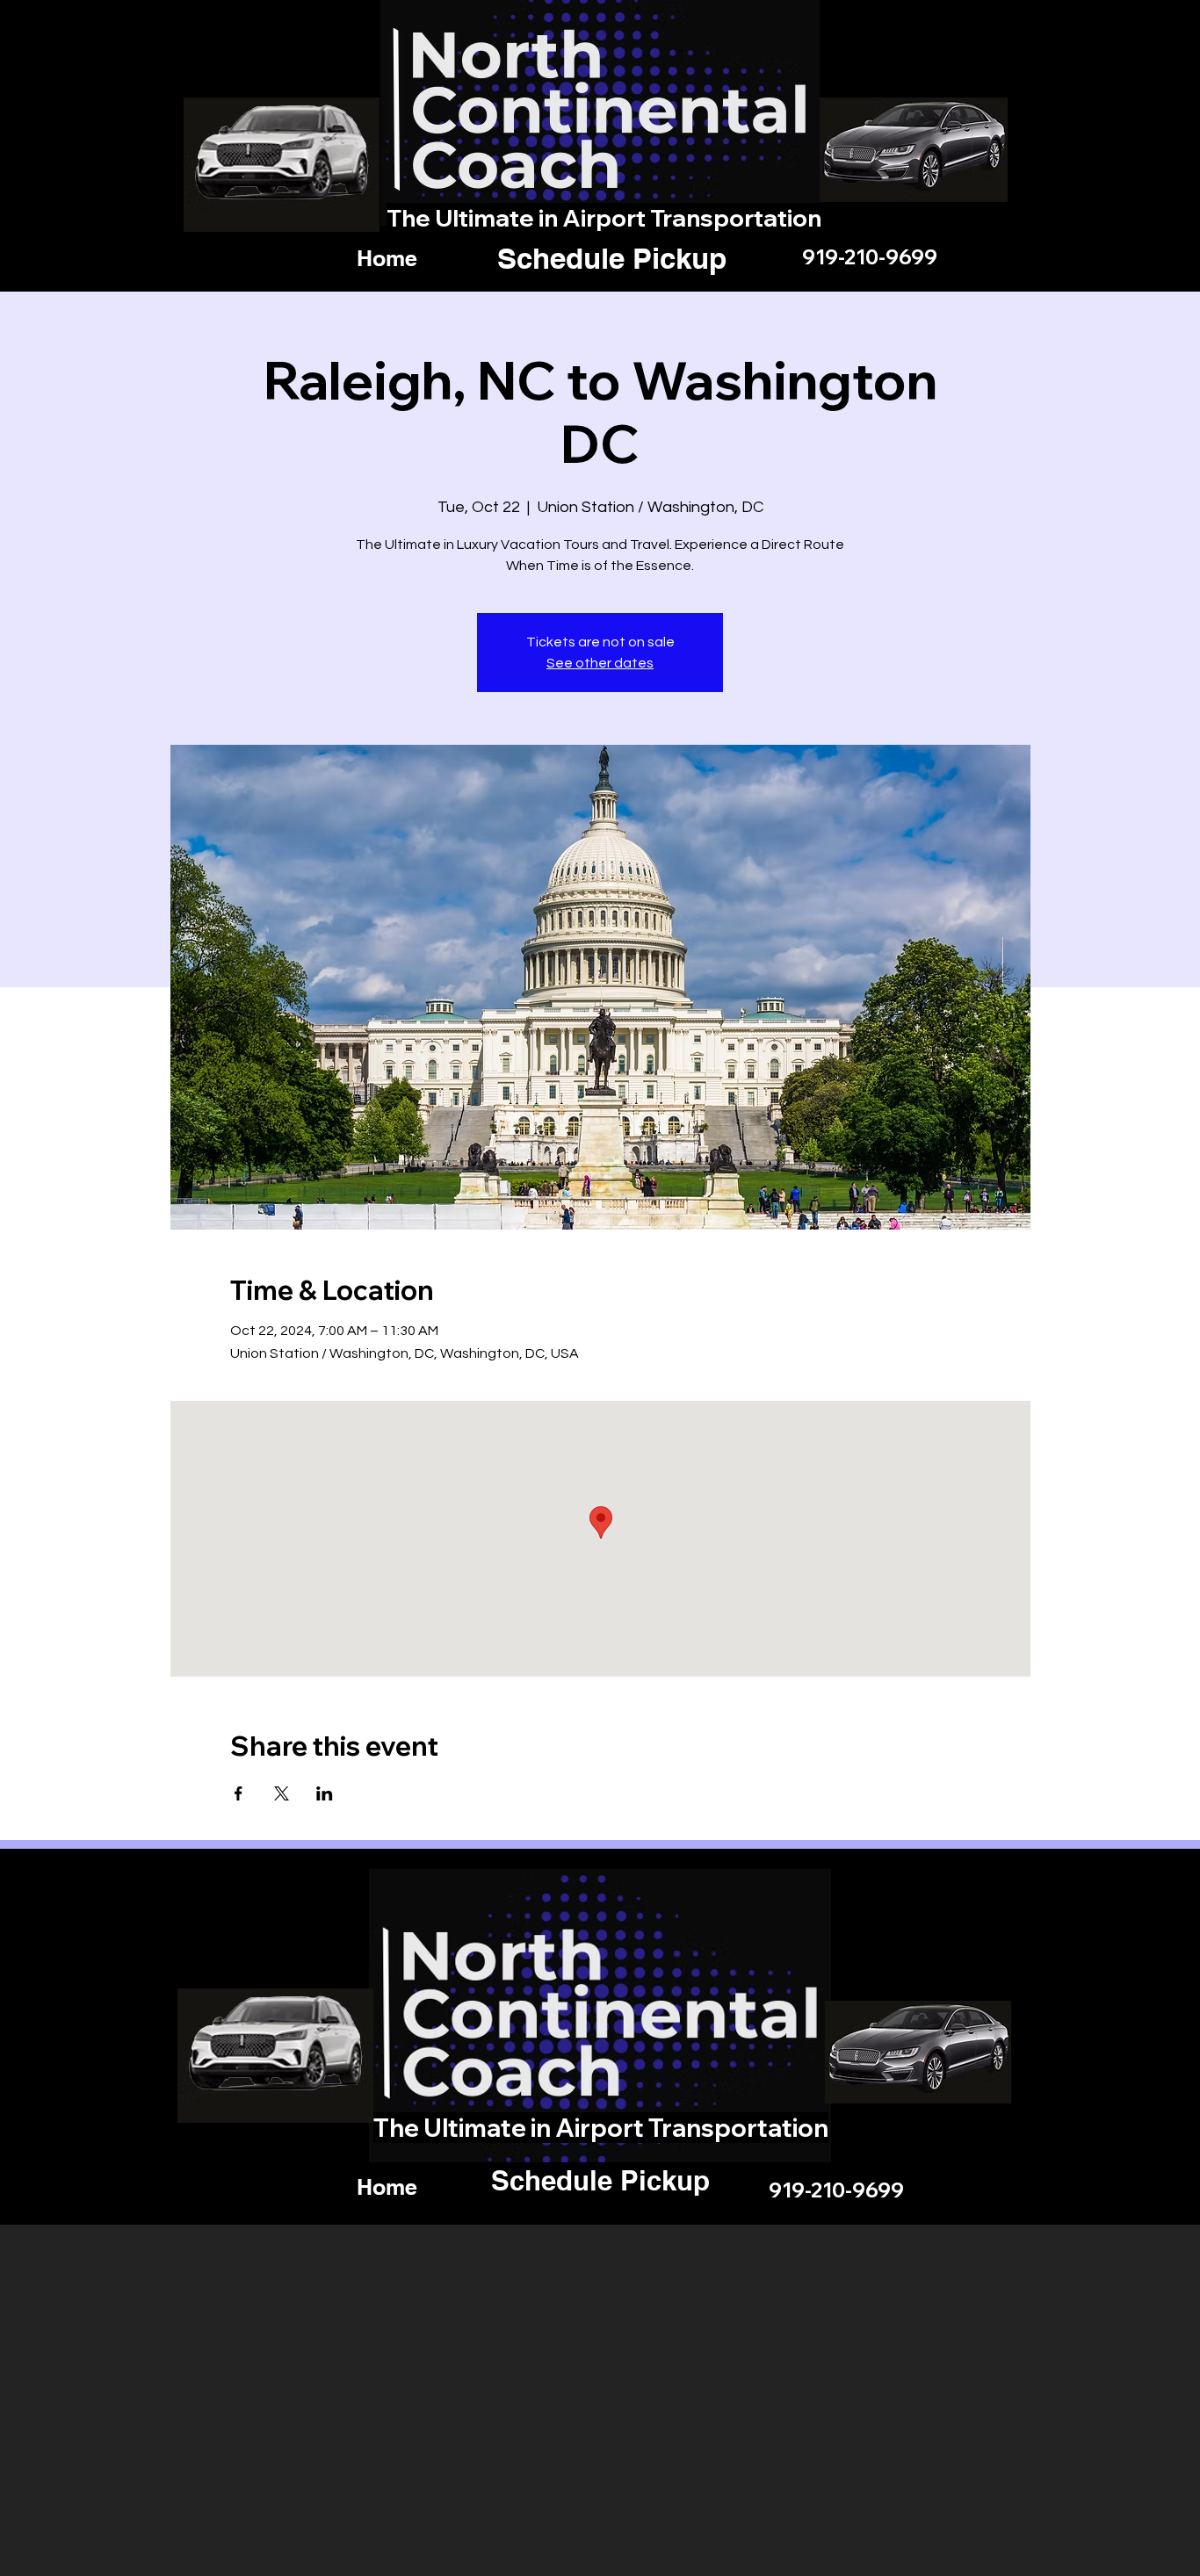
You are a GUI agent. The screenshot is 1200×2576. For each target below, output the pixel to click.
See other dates (600, 663)
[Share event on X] (282, 1793)
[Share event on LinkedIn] (325, 1793)
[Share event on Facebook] (239, 1793)
